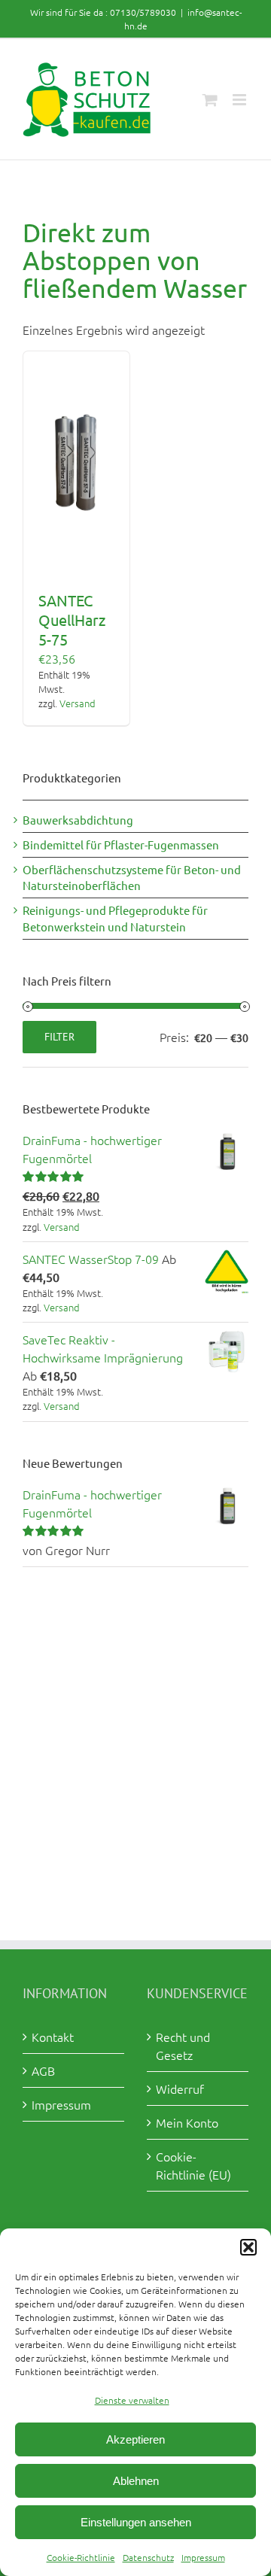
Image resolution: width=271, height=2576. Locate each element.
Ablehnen (136, 2481)
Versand (78, 703)
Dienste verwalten (132, 2400)
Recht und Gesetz (183, 2046)
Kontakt (53, 2037)
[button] (248, 2247)
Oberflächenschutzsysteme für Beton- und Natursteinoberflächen (132, 878)
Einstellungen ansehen (136, 2522)
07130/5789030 (143, 12)
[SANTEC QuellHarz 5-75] (76, 463)
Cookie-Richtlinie (81, 2557)
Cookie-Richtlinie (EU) (193, 2165)
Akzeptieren (135, 2439)
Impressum (203, 2557)
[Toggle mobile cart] (210, 100)
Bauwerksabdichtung (78, 820)
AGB (43, 2070)
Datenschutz (148, 2557)
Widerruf (180, 2088)
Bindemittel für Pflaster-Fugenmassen (121, 844)
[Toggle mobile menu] (241, 100)
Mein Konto (187, 2122)
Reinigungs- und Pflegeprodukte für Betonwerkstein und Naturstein (115, 918)
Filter (59, 1037)
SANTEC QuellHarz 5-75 (72, 620)
